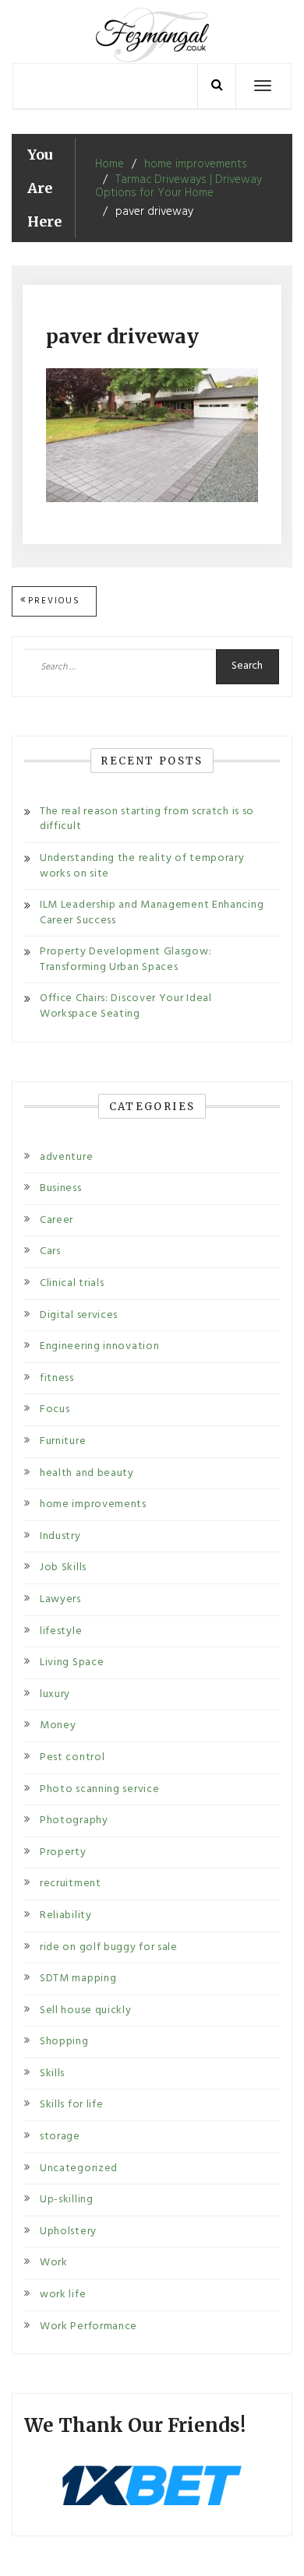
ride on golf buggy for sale (109, 1947)
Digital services (79, 1315)
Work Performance (88, 2326)
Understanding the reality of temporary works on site (142, 866)
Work (54, 2263)
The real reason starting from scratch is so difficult (147, 819)
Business (61, 1188)
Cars (50, 1251)
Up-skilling (67, 2200)
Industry (60, 1536)
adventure (66, 1157)
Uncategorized (79, 2168)
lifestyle (61, 1631)
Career (57, 1220)
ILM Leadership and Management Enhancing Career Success (152, 913)
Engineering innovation (99, 1346)
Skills (52, 2073)
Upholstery (68, 2232)
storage (60, 2137)
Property (63, 1852)
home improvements (93, 1504)
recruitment (71, 1884)
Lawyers (60, 1599)
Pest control (72, 1757)
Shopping (64, 2042)
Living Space (72, 1662)
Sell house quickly (86, 2010)
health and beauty (87, 1473)
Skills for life (72, 2105)
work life (63, 2295)
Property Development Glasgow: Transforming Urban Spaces (125, 959)
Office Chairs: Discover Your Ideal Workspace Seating (126, 1006)
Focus (55, 1409)
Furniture (63, 1441)
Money (58, 1726)
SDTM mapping (78, 1979)
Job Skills (63, 1567)
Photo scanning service (99, 1789)
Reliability (66, 1915)
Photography (74, 1820)
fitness (57, 1378)
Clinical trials (72, 1283)
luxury (55, 1694)
